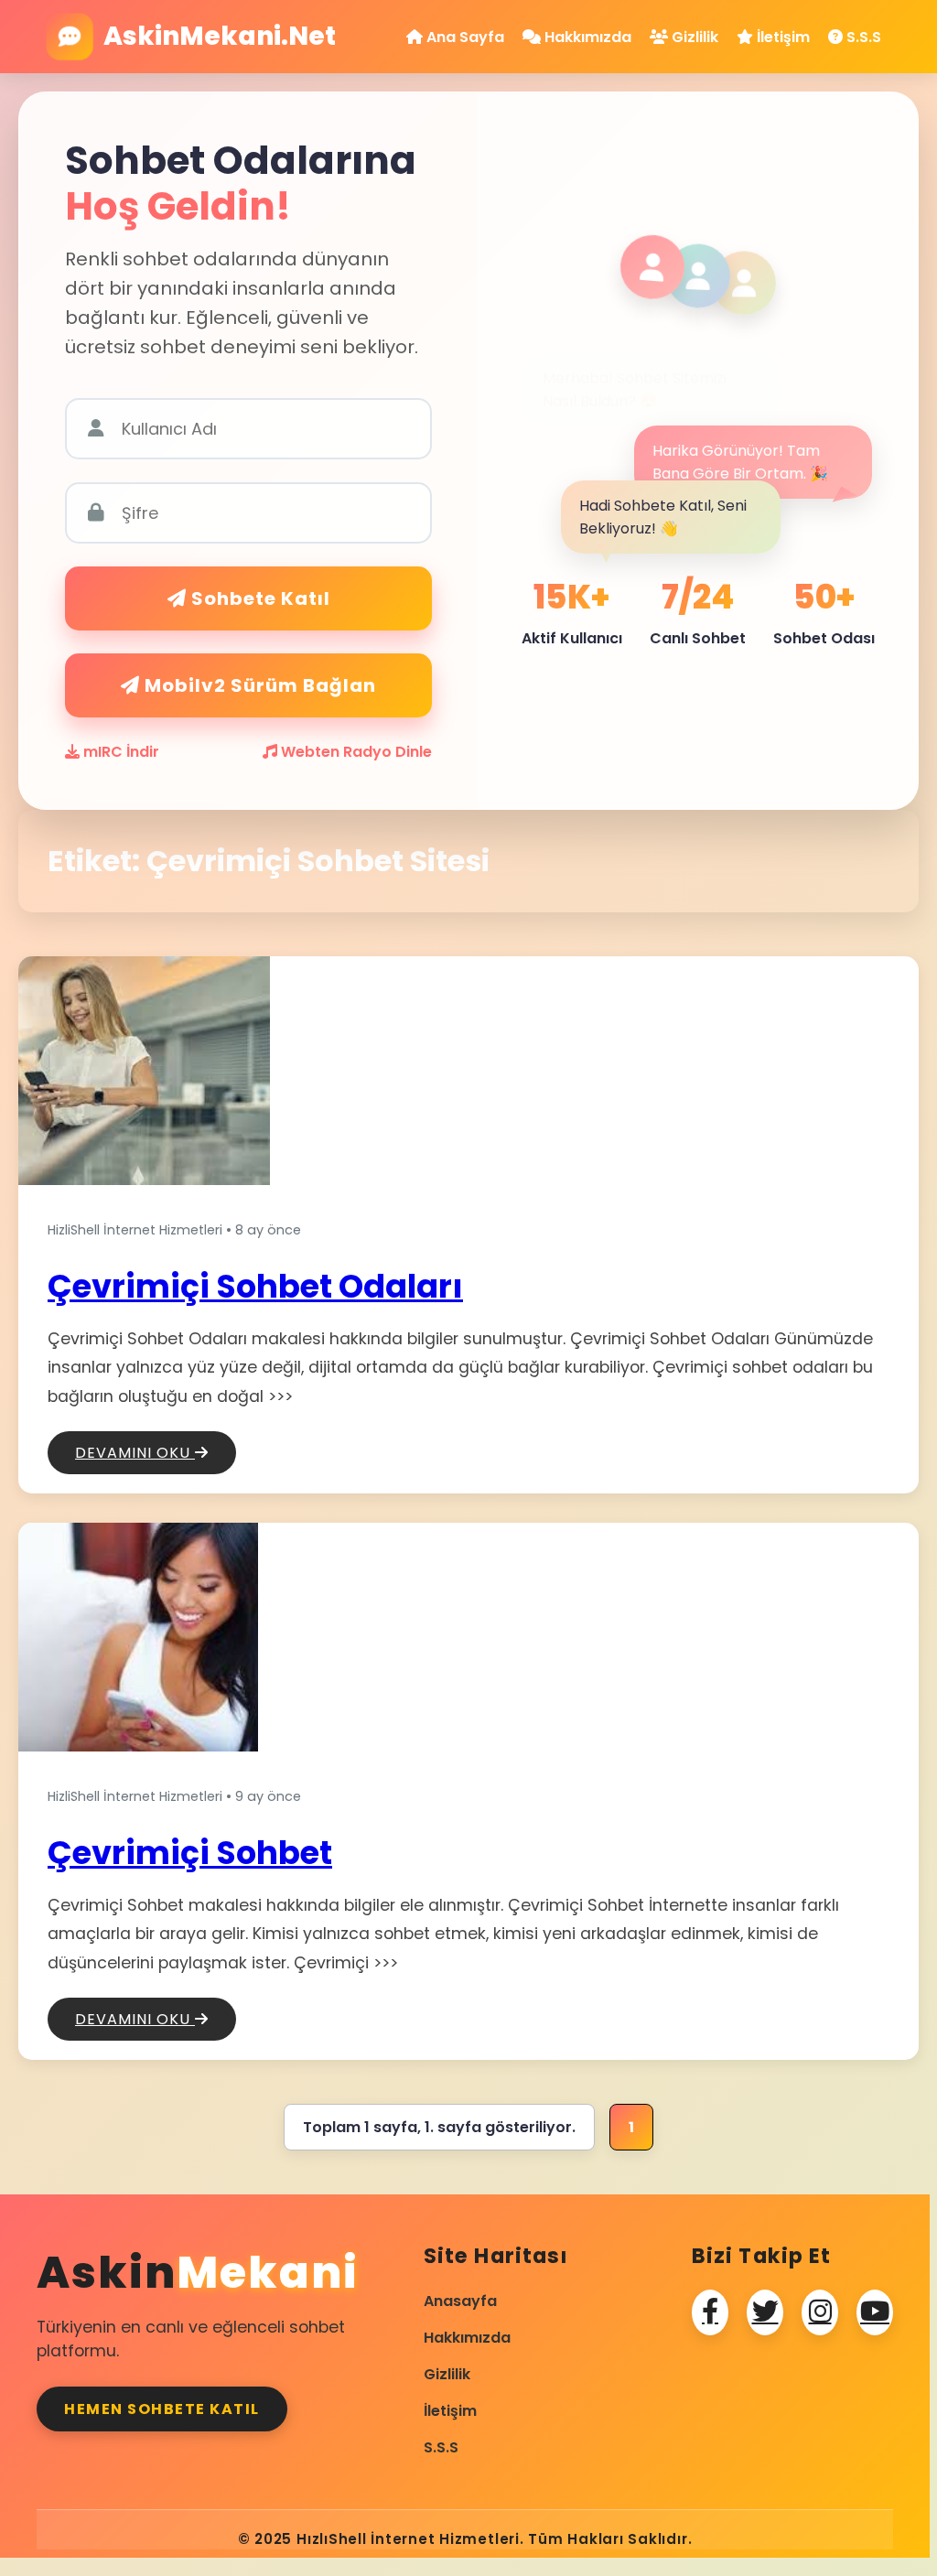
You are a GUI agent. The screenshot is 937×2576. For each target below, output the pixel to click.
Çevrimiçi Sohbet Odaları (255, 1286)
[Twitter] (765, 2312)
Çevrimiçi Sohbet (190, 1853)
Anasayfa (460, 2301)
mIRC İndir (119, 752)
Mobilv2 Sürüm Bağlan (258, 685)
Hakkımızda (586, 37)
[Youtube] (875, 2312)
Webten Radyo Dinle (355, 752)
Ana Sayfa (463, 37)
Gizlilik (693, 37)
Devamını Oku (135, 1453)
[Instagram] (820, 2312)
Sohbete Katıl (258, 598)
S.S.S (862, 37)
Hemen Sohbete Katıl (162, 2409)
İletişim (781, 37)
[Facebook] (710, 2312)
